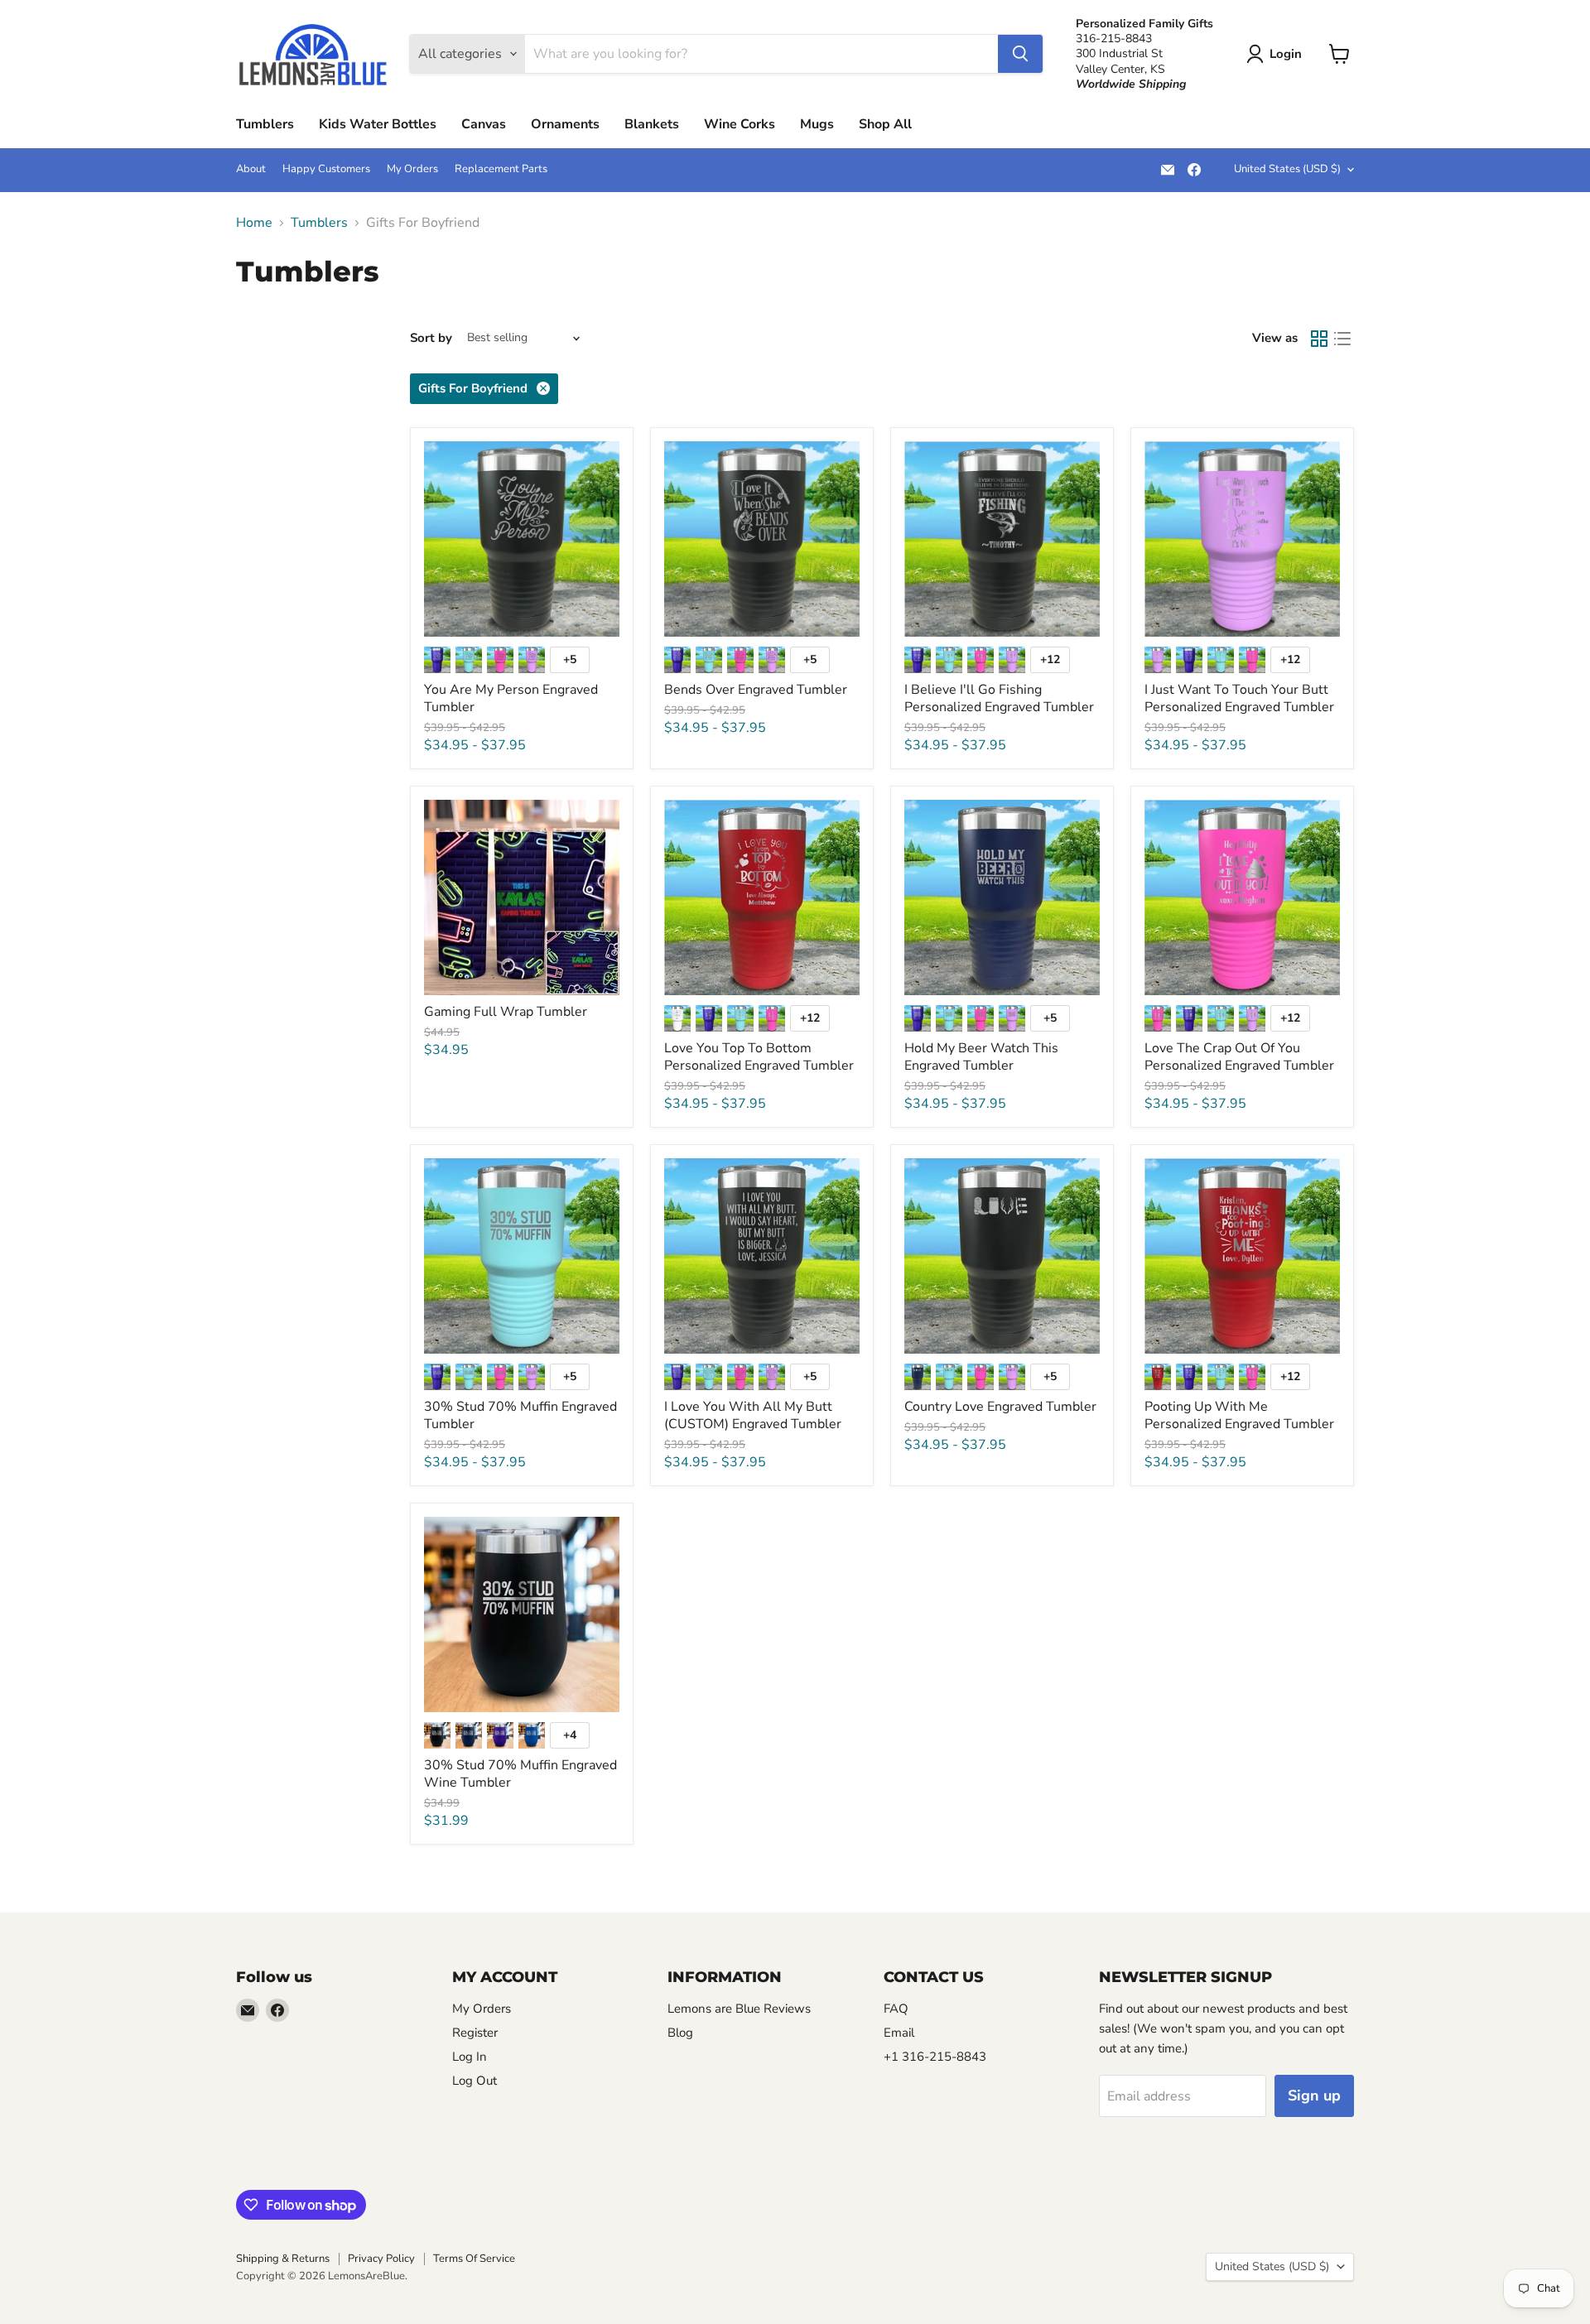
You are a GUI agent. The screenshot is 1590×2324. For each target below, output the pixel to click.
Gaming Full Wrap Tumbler (506, 1012)
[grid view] (1319, 339)
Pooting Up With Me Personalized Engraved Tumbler (1239, 1415)
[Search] (1020, 54)
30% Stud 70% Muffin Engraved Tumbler (520, 1415)
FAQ (896, 2009)
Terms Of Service (474, 2259)
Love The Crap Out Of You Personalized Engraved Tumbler (1239, 1057)
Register (475, 2033)
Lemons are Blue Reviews (739, 2009)
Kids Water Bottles (378, 124)
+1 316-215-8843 (935, 2057)
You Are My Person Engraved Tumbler (511, 698)
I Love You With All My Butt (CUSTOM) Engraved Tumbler (753, 1415)
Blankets (652, 124)
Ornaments (565, 124)
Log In (470, 2057)
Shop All (885, 124)
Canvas (484, 124)
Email (899, 2033)
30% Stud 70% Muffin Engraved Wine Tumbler (520, 1774)
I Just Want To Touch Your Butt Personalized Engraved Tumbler (1239, 698)
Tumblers (265, 124)
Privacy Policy (381, 2259)
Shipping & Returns (283, 2259)
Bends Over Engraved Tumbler (756, 690)
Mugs (817, 124)
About (251, 169)
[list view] (1342, 339)
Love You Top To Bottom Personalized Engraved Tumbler (759, 1057)
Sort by (431, 338)
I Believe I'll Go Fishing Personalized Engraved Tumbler (999, 698)
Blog (680, 2033)
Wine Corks (740, 124)
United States (1287, 169)
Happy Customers (326, 169)
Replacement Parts (501, 169)
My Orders (412, 169)
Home (254, 223)
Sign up (1314, 2095)
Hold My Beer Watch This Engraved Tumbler (981, 1057)
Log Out (475, 2081)
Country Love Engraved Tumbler (1000, 1407)
